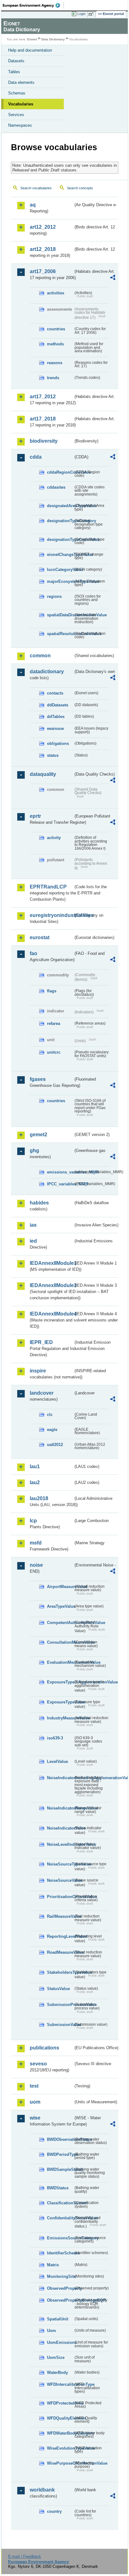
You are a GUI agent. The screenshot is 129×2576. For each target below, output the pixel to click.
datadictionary (47, 672)
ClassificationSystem (60, 2203)
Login (81, 14)
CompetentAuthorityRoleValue (60, 1623)
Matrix (53, 2265)
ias (33, 1225)
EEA (33, 5)
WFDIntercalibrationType (60, 2384)
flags (52, 991)
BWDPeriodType (60, 2154)
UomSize (56, 2357)
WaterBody (57, 2372)
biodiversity (44, 441)
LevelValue (57, 1761)
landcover (42, 1393)
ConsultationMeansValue (60, 1642)
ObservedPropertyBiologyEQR (60, 2300)
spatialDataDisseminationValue (60, 615)
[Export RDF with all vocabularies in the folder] (113, 278)
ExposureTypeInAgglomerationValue (60, 1682)
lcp (33, 1521)
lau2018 (39, 1498)
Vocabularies (21, 104)
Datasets (16, 61)
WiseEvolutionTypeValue (60, 2448)
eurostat (40, 937)
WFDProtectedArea (60, 2403)
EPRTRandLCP (48, 887)
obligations (58, 743)
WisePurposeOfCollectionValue (60, 2463)
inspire (38, 1371)
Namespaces (20, 125)
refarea (54, 1023)
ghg (34, 1151)
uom (35, 2102)
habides (39, 1203)
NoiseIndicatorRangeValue (60, 1808)
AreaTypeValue (60, 1606)
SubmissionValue (60, 2025)
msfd (36, 1543)
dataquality (43, 774)
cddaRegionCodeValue (60, 472)
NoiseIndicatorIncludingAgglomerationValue (60, 1778)
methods (55, 344)
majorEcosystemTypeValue (60, 581)
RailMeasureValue (60, 1916)
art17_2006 (43, 271)
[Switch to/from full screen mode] (92, 14)
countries (56, 329)
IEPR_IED (41, 1342)
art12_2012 (43, 227)
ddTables (56, 717)
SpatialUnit (58, 2319)
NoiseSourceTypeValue (60, 1864)
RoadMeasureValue (60, 1952)
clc (50, 1415)
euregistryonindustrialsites (52, 915)
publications (44, 2048)
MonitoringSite (60, 2276)
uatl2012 (55, 1445)
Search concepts (80, 188)
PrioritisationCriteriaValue (60, 1897)
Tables (14, 72)
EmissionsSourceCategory (60, 2238)
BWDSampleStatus (60, 2169)
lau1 (35, 1466)
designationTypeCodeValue (60, 540)
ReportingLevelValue (60, 1936)
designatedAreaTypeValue (60, 506)
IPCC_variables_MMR (60, 1184)
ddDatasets (58, 705)
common (40, 656)
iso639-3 (55, 1738)
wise (35, 2118)
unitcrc (54, 1052)
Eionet (32, 39)
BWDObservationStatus (60, 2139)
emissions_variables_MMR (60, 1172)
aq (33, 205)
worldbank (42, 2490)
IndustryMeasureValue (60, 1718)
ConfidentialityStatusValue (60, 2218)
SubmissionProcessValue (60, 2005)
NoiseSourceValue (60, 1880)
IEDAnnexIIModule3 (52, 1285)
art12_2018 (43, 249)
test (34, 2086)
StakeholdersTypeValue (60, 1972)
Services (16, 115)
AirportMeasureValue (60, 1587)
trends (53, 378)
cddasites (56, 487)
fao (34, 953)
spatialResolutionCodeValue (60, 634)
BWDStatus (58, 2188)
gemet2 (39, 1135)
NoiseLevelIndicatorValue (60, 1844)
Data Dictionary (53, 39)
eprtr (35, 816)
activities (56, 293)
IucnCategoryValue (60, 570)
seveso (38, 2064)
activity (54, 838)
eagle (52, 1430)
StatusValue (58, 1989)
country (54, 2511)
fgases (38, 1079)
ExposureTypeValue (60, 1702)
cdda (36, 457)
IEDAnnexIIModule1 (52, 1263)
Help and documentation (30, 50)
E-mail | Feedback (25, 2556)
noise (36, 1565)
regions (54, 596)
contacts (55, 693)
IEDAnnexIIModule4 (52, 1314)
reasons (55, 363)
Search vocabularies (36, 188)
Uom (52, 2331)
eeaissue (55, 728)
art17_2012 (43, 397)
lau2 (35, 1482)
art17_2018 (43, 419)
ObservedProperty (60, 2288)
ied (33, 1241)
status (53, 755)
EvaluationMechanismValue (60, 1662)
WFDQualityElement (60, 2418)
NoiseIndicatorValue (60, 1828)
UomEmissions (60, 2342)
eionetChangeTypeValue (60, 555)
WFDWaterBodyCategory (60, 2433)
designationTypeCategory (60, 521)
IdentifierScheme (60, 2253)
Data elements (21, 82)
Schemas (17, 93)
